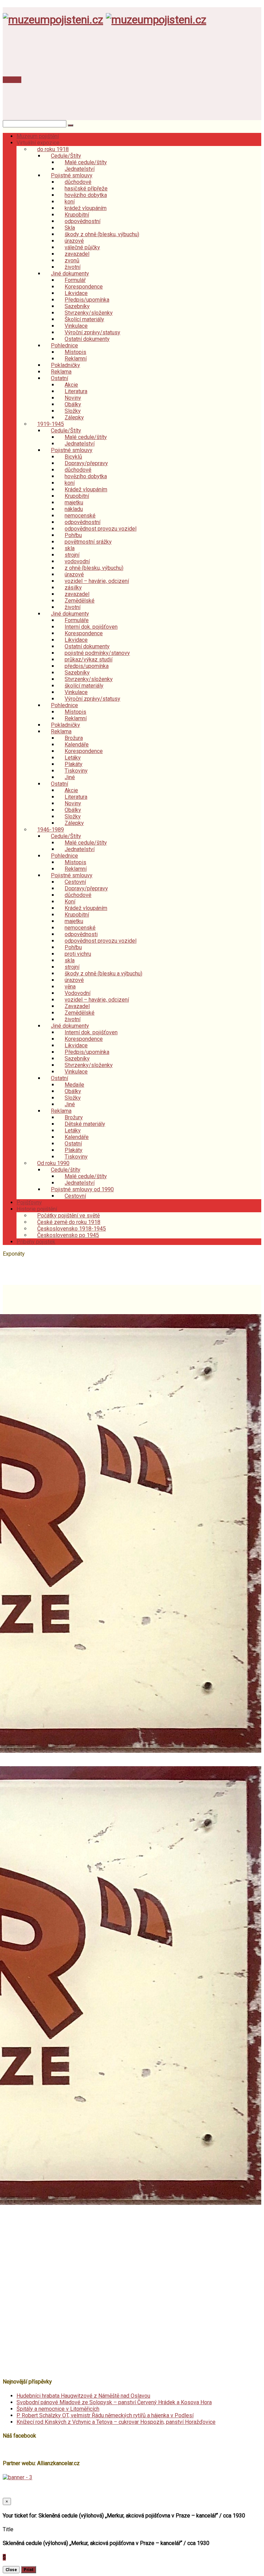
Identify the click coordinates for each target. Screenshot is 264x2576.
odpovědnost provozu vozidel (101, 529)
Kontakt (12, 80)
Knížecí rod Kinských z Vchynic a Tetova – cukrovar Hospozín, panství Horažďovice (116, 2422)
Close (11, 2570)
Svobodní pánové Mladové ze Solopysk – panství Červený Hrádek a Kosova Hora (114, 2402)
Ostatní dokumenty (87, 339)
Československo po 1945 (68, 1235)
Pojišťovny (29, 1202)
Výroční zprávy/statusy (92, 699)
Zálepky (74, 417)
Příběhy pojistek (36, 1242)
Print (29, 2570)
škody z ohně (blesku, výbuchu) (102, 234)
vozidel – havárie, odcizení (97, 581)
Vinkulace (76, 1072)
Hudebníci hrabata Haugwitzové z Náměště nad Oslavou (83, 2396)
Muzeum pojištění (38, 136)
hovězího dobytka (86, 195)
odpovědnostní (82, 221)
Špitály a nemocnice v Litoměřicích (58, 2409)
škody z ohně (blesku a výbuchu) (103, 973)
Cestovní (75, 1196)
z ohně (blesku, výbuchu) (94, 568)
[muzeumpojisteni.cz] (53, 20)
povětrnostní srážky (88, 542)
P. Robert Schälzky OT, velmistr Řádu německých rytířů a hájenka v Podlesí (105, 2415)
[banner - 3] (18, 2477)
